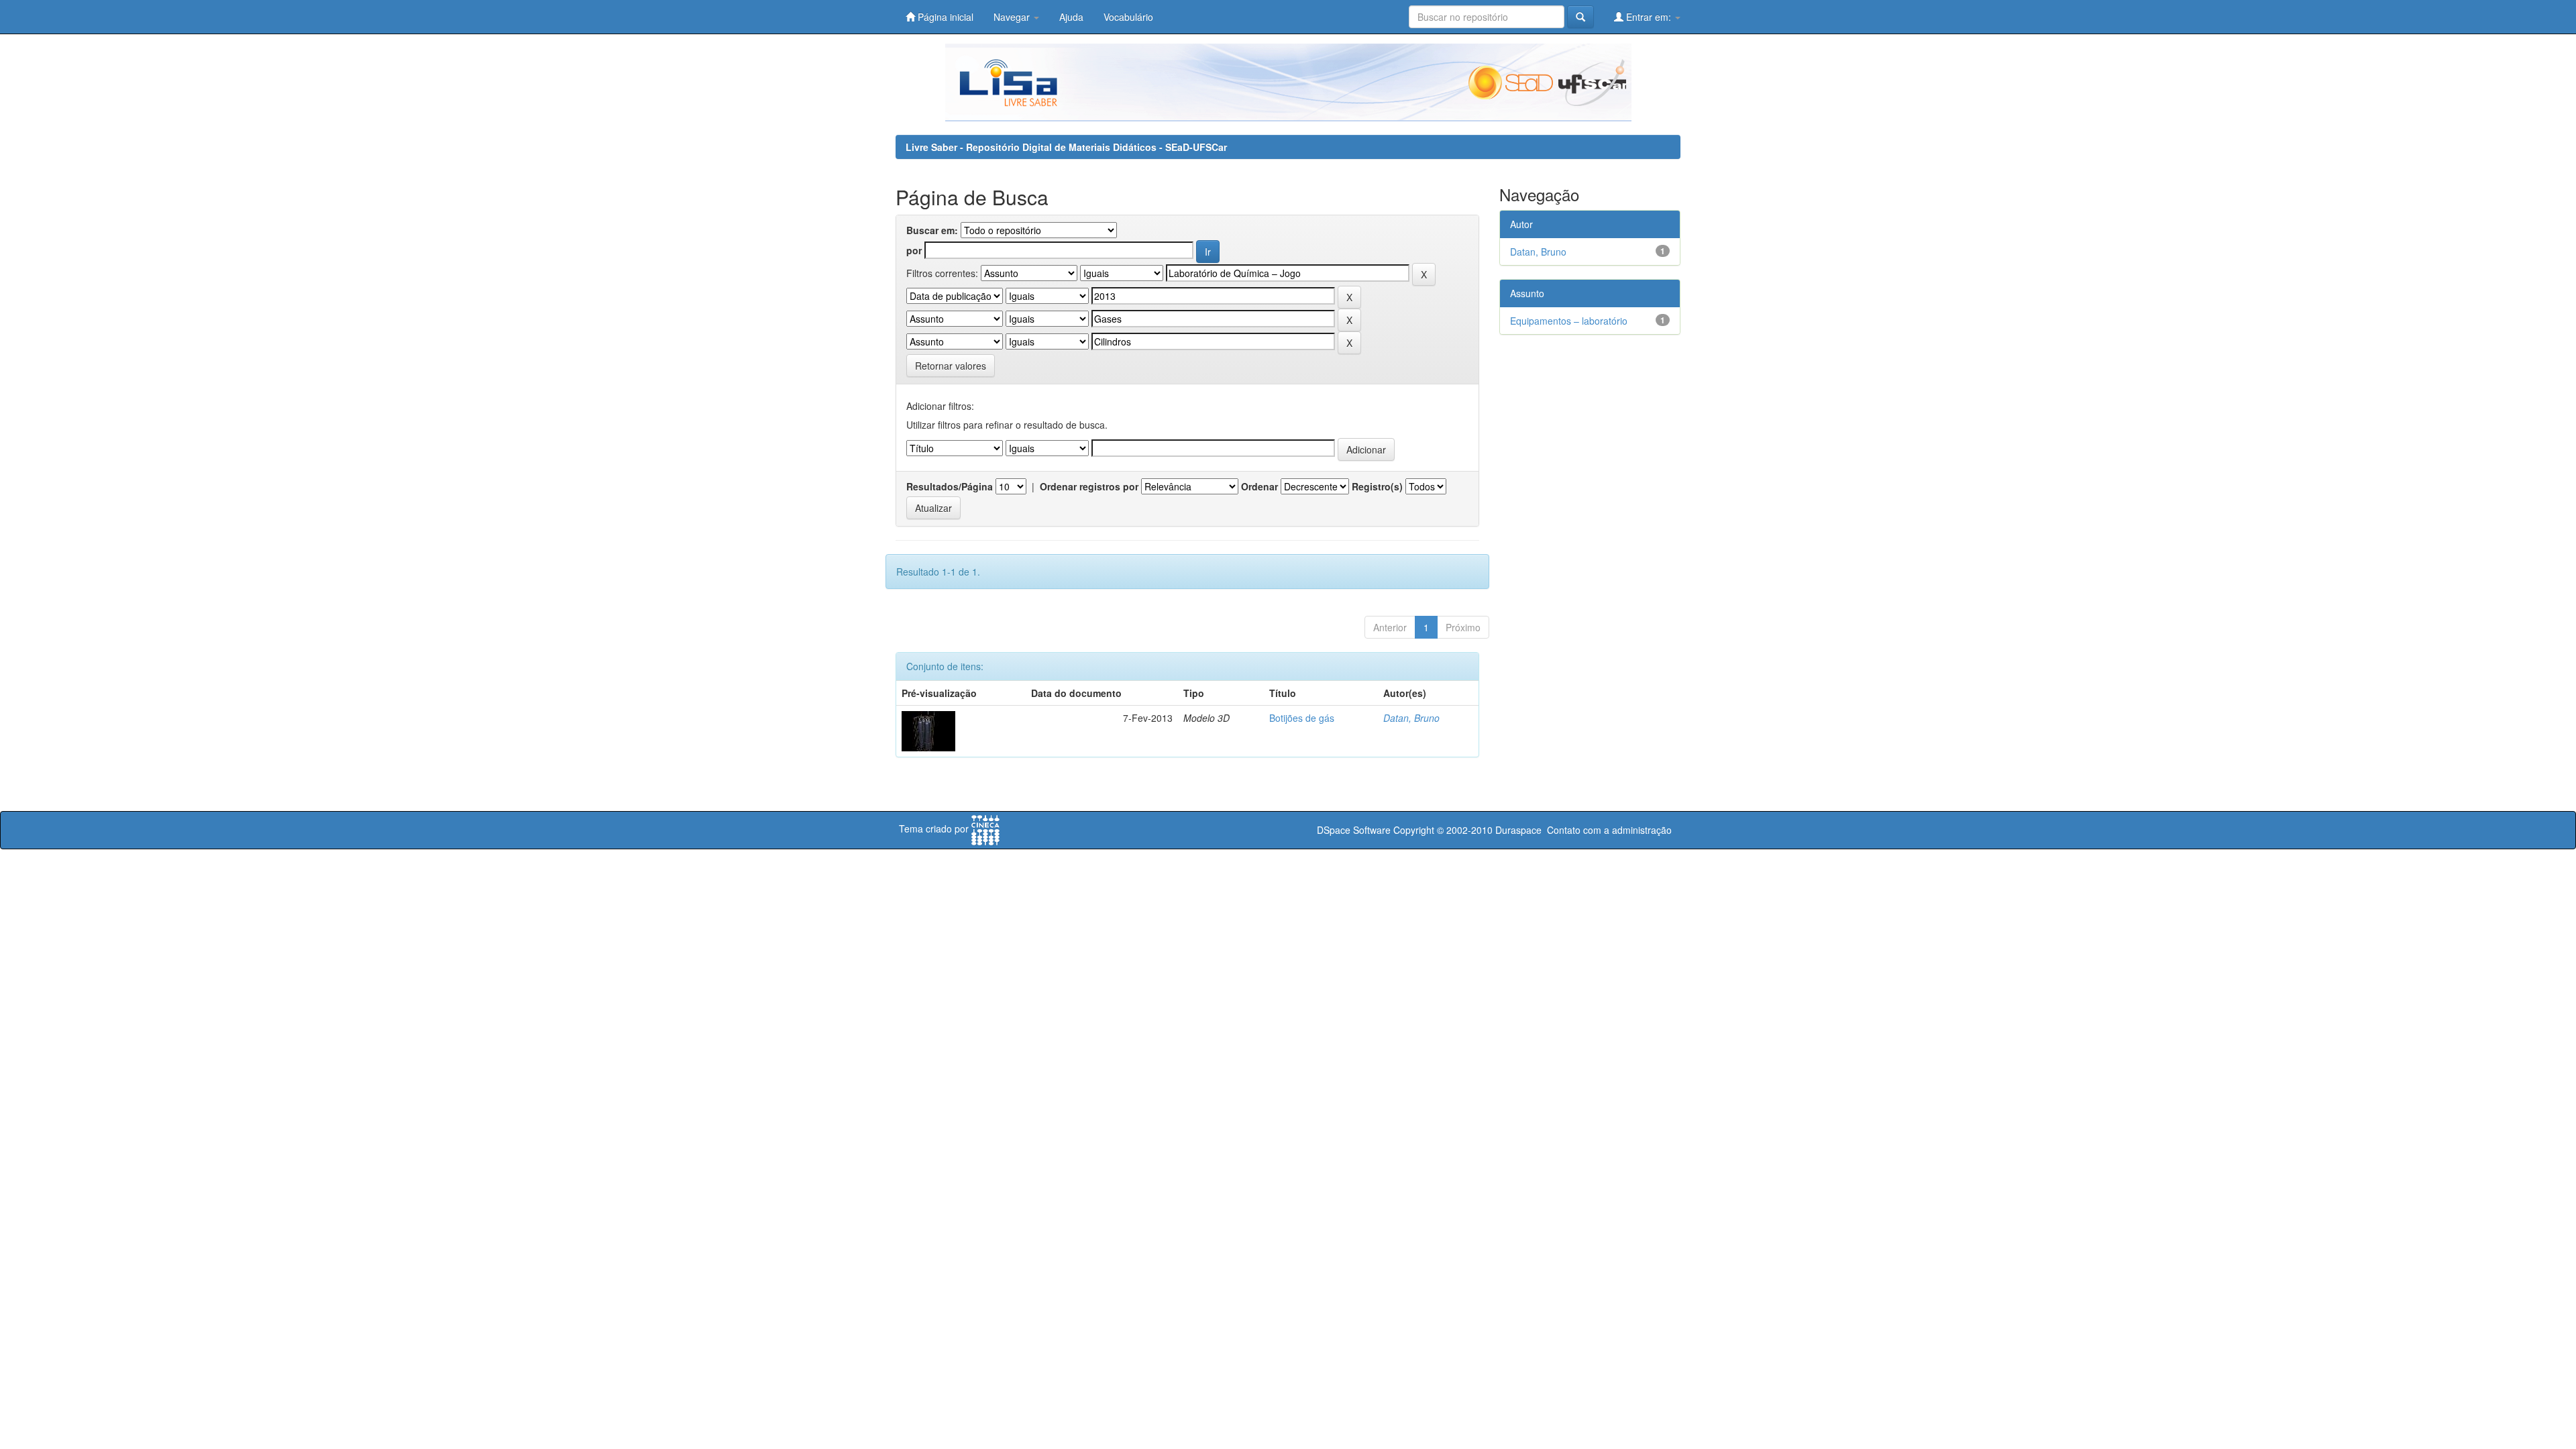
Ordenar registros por (1089, 486)
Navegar (1013, 17)
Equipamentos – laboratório (1569, 321)
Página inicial (944, 17)
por (914, 250)
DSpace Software (1354, 830)
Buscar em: (932, 230)
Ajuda (1071, 17)
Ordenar (1259, 486)
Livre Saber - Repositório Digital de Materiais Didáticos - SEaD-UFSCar (1066, 147)
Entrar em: (1649, 17)
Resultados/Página (950, 486)
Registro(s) (1377, 486)
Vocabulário (1128, 17)
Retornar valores (951, 366)
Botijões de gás (1302, 718)
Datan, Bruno (1411, 718)
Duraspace (1518, 830)
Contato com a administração (1609, 830)
